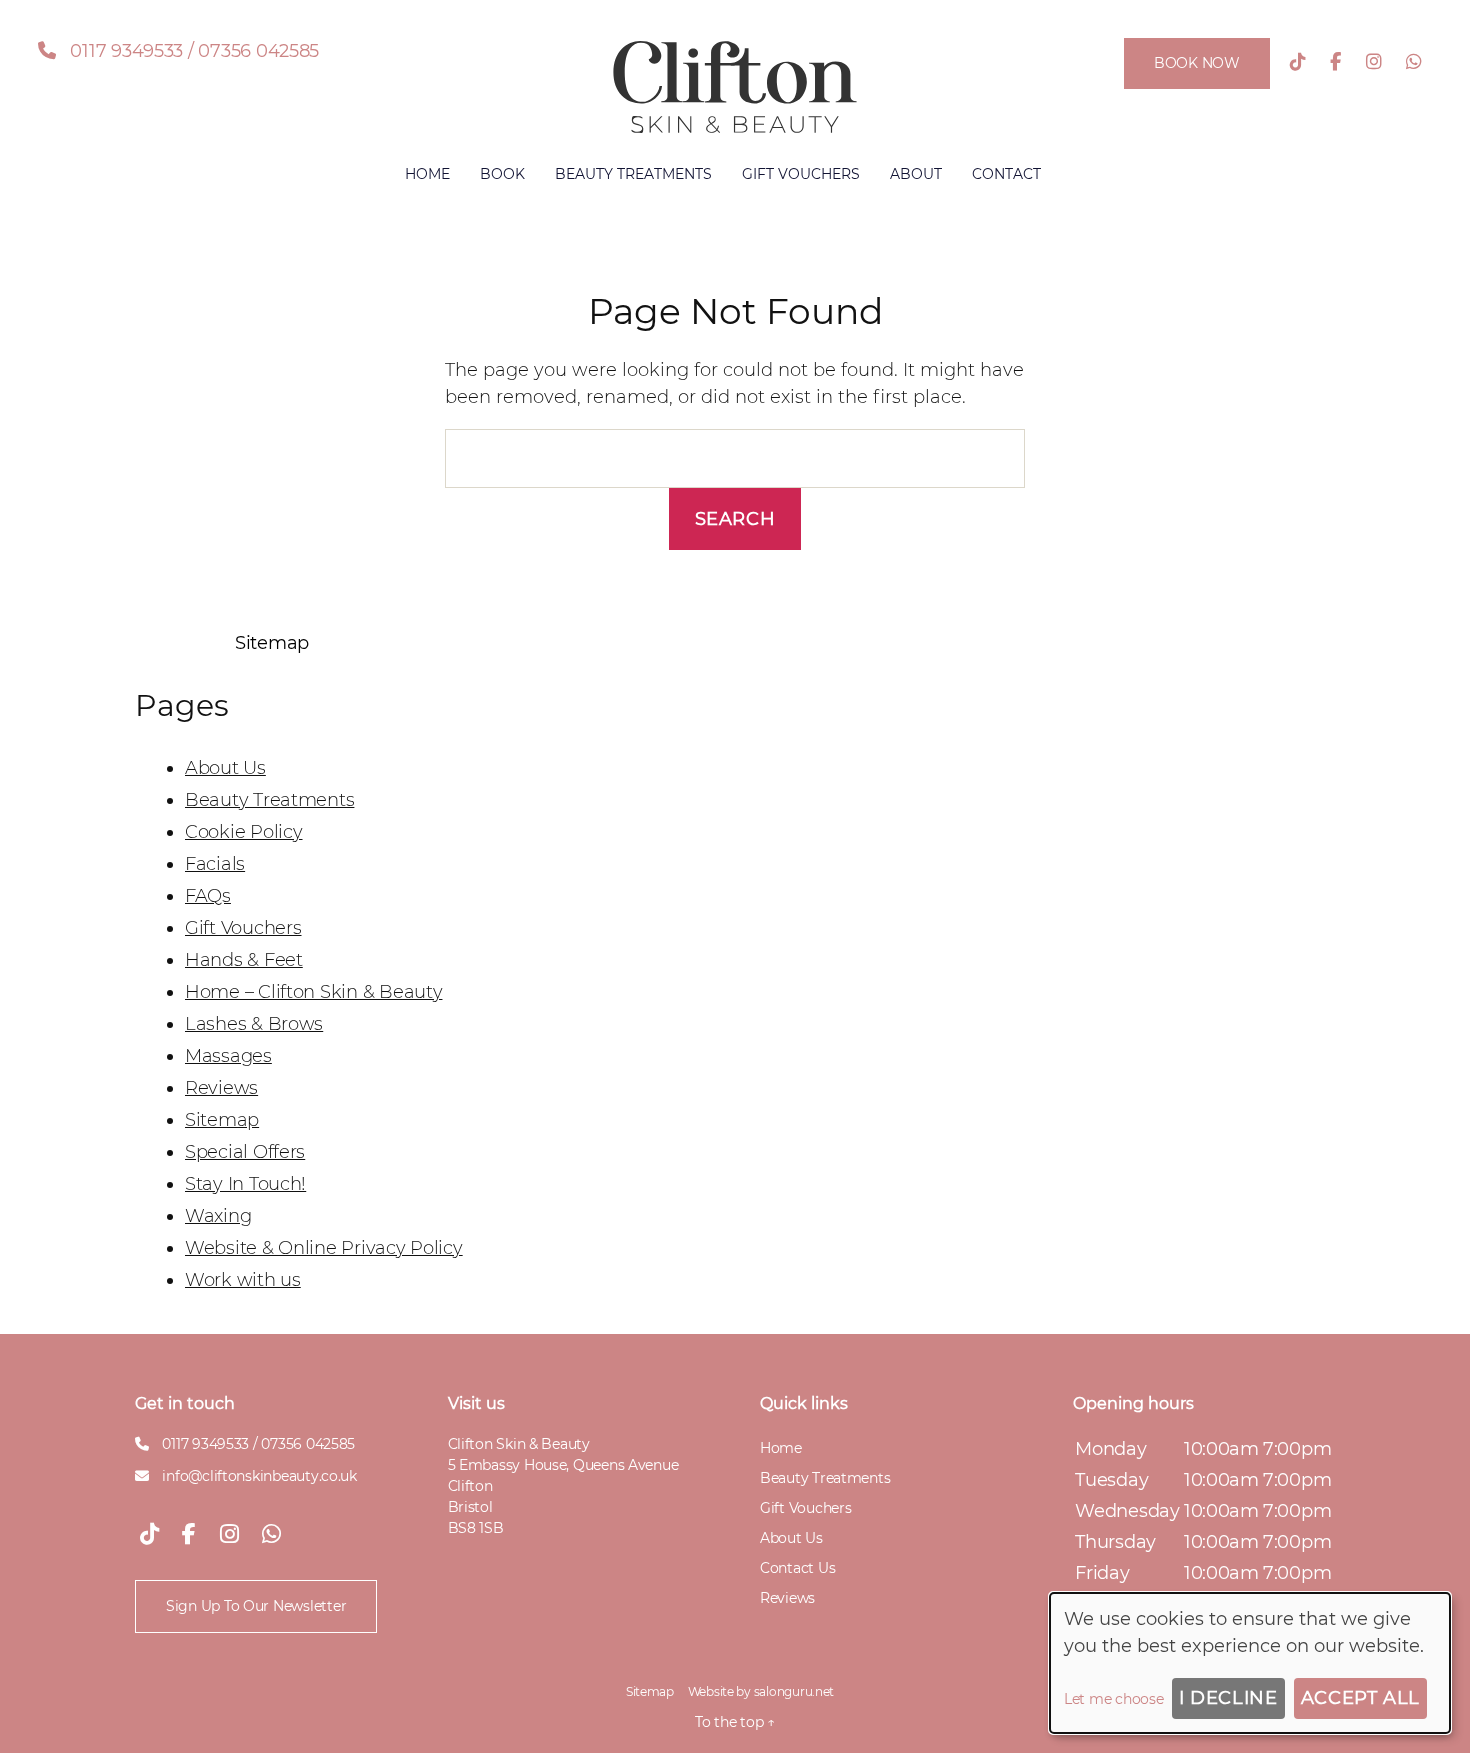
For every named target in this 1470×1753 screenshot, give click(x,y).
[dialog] (1250, 1663)
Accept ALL (1360, 1698)
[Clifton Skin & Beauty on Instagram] (1374, 62)
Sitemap (222, 1120)
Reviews (221, 1088)
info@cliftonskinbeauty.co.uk (259, 1476)
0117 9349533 (126, 51)
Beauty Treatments (633, 174)
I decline (1228, 1698)
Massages (228, 1056)
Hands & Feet (244, 960)
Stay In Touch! (245, 1184)
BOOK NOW (1197, 63)
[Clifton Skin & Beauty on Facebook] (1335, 62)
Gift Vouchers (801, 174)
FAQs (208, 896)
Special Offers (245, 1152)
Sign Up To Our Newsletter (256, 1606)
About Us (225, 768)
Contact (1006, 174)
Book (502, 174)
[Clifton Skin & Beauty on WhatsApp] (1414, 62)
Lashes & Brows (254, 1024)
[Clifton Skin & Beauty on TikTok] (1298, 62)
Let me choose (1114, 1699)
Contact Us (797, 1568)
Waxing (218, 1216)
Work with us (243, 1280)
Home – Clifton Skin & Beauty (313, 992)
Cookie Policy (244, 832)
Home (427, 174)
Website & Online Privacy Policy (324, 1248)
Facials (215, 864)
